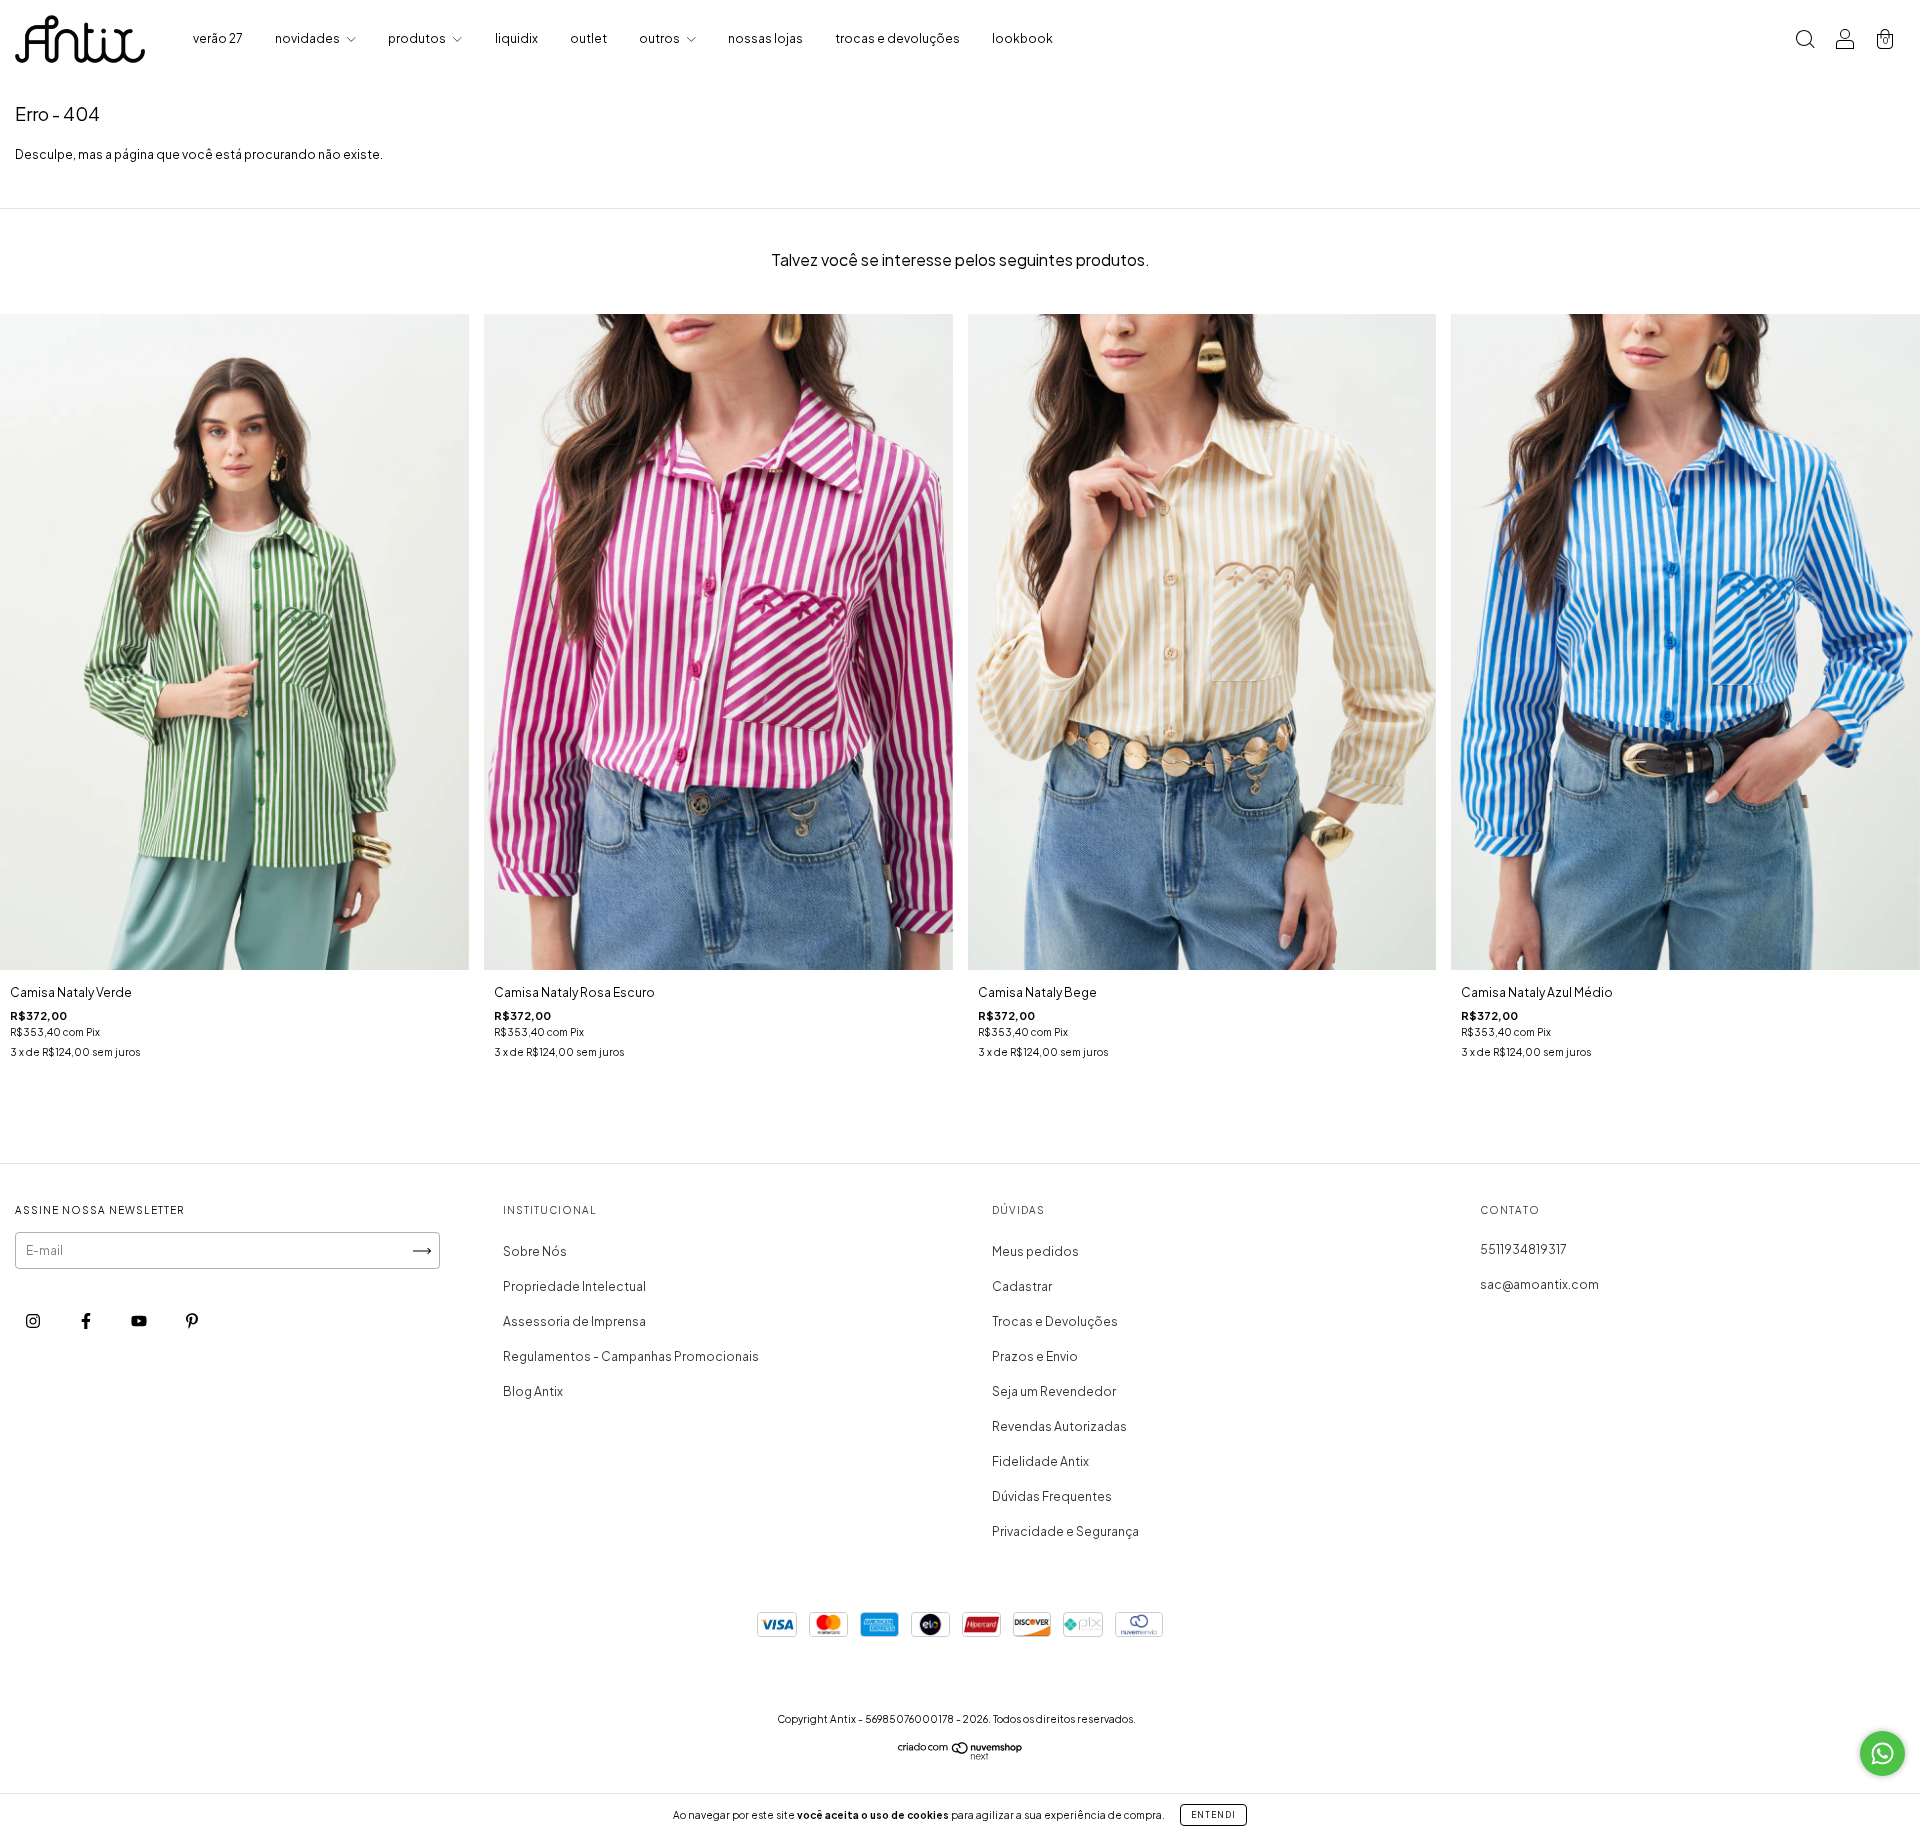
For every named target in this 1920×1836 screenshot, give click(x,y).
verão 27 (218, 38)
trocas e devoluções (897, 38)
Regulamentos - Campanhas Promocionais (631, 1356)
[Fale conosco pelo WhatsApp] (1882, 1753)
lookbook (1022, 38)
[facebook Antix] (87, 1321)
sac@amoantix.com (1539, 1284)
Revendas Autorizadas (1059, 1426)
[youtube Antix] (140, 1321)
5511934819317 (1523, 1249)
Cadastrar (1022, 1286)
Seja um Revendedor (1054, 1391)
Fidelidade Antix (1040, 1461)
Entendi (1213, 1815)
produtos (418, 38)
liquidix (516, 38)
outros (660, 38)
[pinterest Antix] (192, 1321)
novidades (308, 38)
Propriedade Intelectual (574, 1286)
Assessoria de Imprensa (574, 1321)
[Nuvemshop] (960, 1755)
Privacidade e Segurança (1065, 1531)
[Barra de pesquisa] (1805, 41)
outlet (588, 38)
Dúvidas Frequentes (1052, 1496)
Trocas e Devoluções (1055, 1321)
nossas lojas (765, 38)
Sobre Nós (535, 1251)
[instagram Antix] (34, 1321)
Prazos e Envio (1035, 1356)
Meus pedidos (1035, 1251)
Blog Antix (533, 1391)
